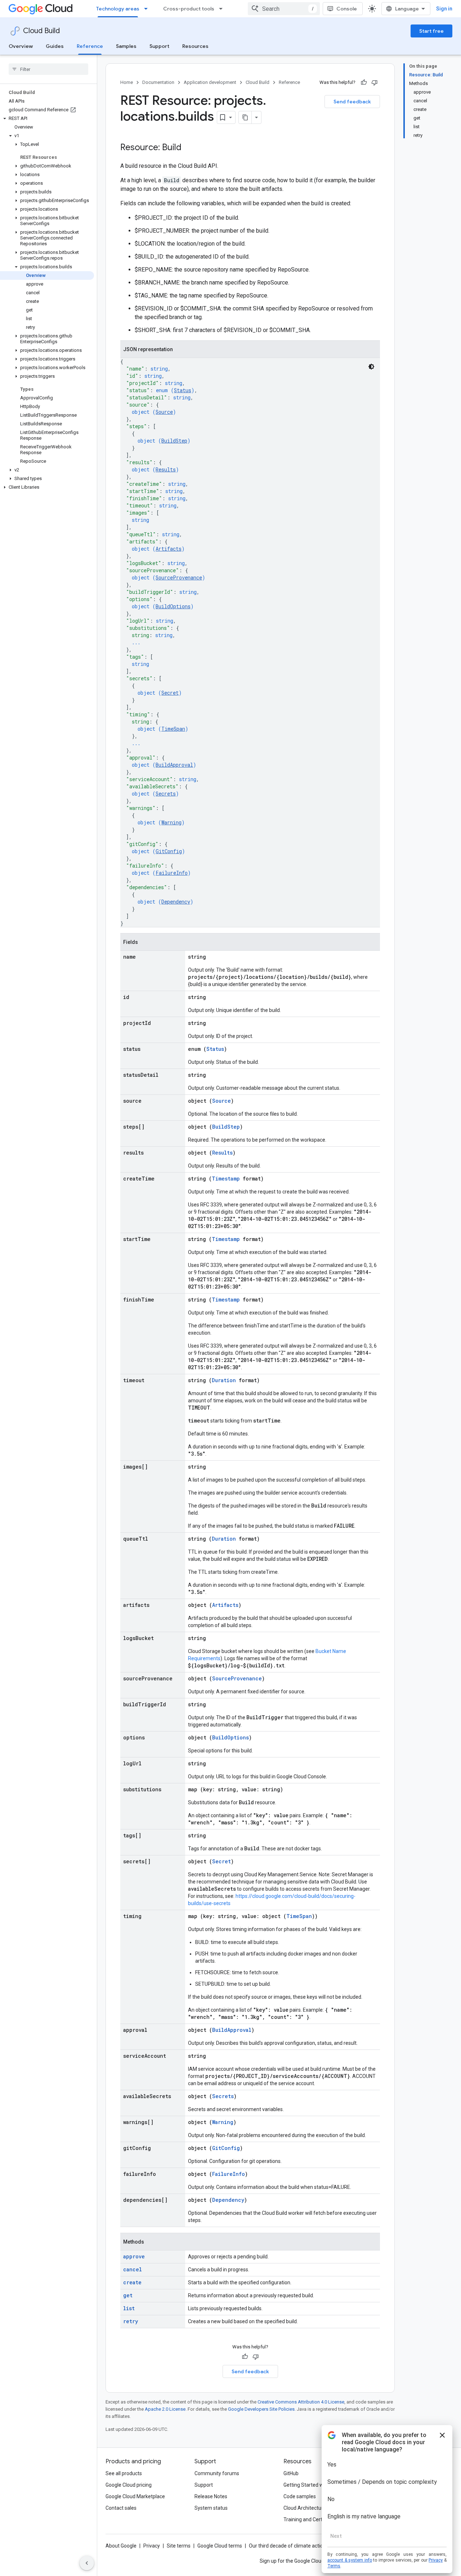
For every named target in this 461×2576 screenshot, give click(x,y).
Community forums (217, 2473)
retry (131, 2321)
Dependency (176, 902)
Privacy (152, 2546)
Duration (224, 1380)
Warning (171, 822)
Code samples (300, 2496)
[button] (47, 118)
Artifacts (169, 549)
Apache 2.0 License (165, 2409)
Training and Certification (312, 2519)
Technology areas (118, 9)
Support (159, 46)
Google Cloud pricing (129, 2485)
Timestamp (226, 1179)
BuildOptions (173, 606)
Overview (21, 46)
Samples (126, 46)
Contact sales (121, 2508)
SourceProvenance (179, 577)
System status (211, 2508)
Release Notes (211, 2496)
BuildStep (174, 441)
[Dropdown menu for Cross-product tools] (223, 9)
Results (166, 469)
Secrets (166, 794)
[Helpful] (364, 82)
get (128, 2295)
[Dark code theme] (371, 367)
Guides (55, 46)
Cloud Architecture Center (313, 2508)
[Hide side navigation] (87, 2563)
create (132, 2282)
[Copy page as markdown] (245, 117)
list (129, 2308)
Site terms (179, 2546)
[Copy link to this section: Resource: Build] (189, 148)
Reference (90, 46)
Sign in (444, 9)
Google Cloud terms (220, 2546)
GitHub (291, 2473)
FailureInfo (172, 873)
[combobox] (284, 9)
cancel (133, 2269)
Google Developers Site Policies (261, 2409)
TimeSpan (173, 729)
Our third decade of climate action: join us (296, 2546)
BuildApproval (174, 765)
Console (347, 9)
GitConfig (169, 851)
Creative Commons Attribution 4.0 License (301, 2402)
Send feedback (352, 102)
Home (127, 82)
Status (183, 390)
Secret (170, 693)
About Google (121, 2546)
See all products (124, 2473)
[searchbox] (48, 69)
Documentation (158, 82)
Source (164, 412)
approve (134, 2256)
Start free (431, 31)
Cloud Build (41, 31)
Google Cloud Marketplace (135, 2496)
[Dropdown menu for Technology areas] (148, 9)
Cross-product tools (189, 9)
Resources (195, 46)
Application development (210, 82)
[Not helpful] (375, 82)
